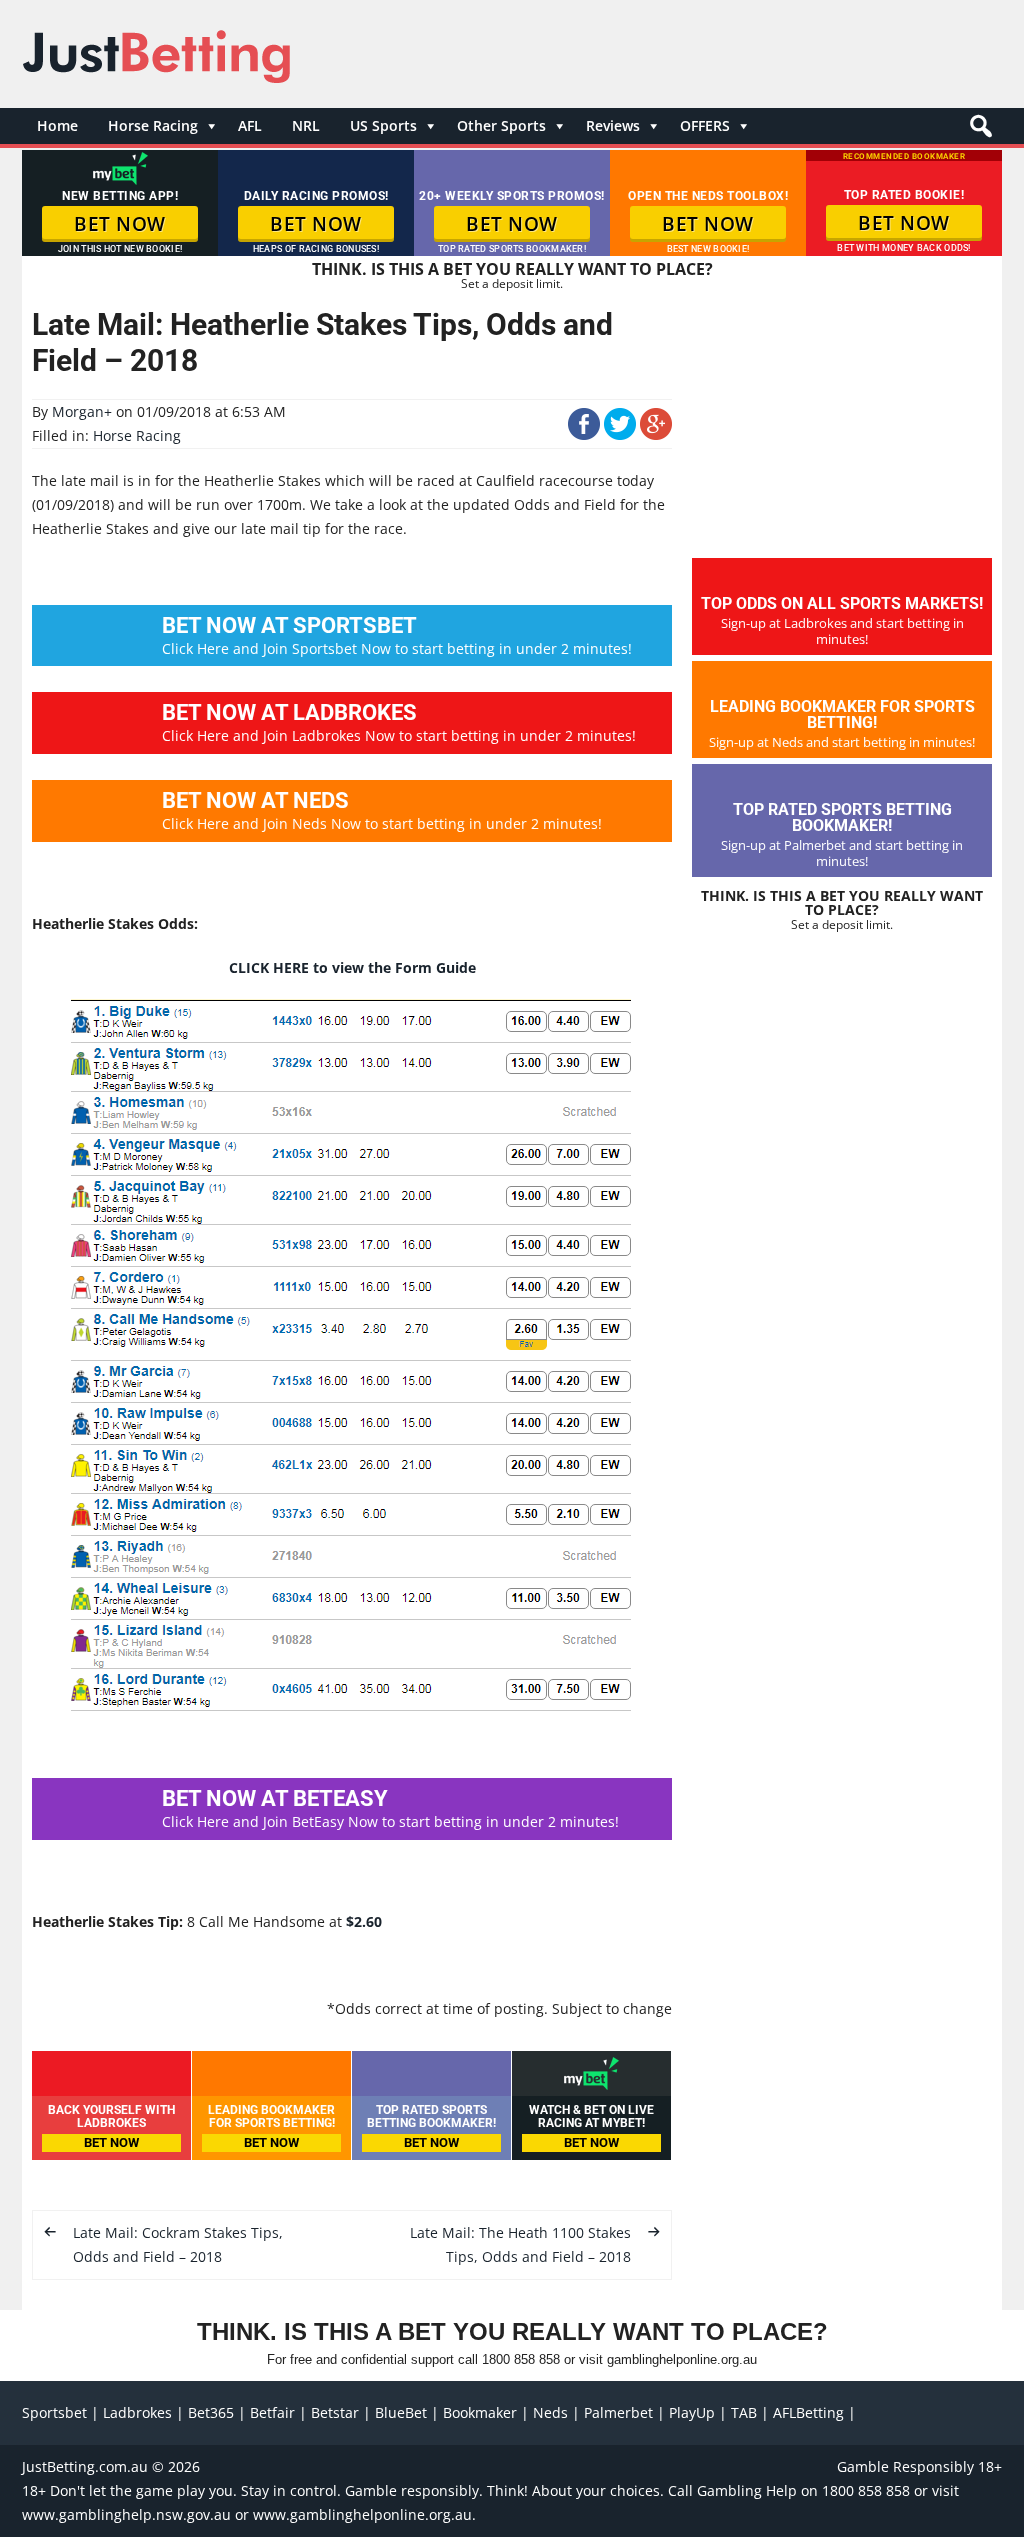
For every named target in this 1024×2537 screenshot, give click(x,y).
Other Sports (501, 125)
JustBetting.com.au (85, 2466)
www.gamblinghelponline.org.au (362, 2514)
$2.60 (364, 1921)
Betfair (272, 2412)
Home (57, 125)
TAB (744, 2412)
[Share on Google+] (656, 434)
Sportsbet (54, 2412)
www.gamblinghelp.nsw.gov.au (126, 2514)
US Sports (383, 125)
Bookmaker (480, 2412)
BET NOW (120, 224)
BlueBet (401, 2412)
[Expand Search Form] (978, 131)
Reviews (613, 125)
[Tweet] (620, 434)
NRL (306, 125)
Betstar (335, 2412)
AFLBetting (808, 2412)
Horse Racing (153, 125)
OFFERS (705, 125)
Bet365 (211, 2412)
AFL (250, 125)
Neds (550, 2412)
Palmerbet (618, 2412)
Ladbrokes (137, 2412)
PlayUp (692, 2412)
